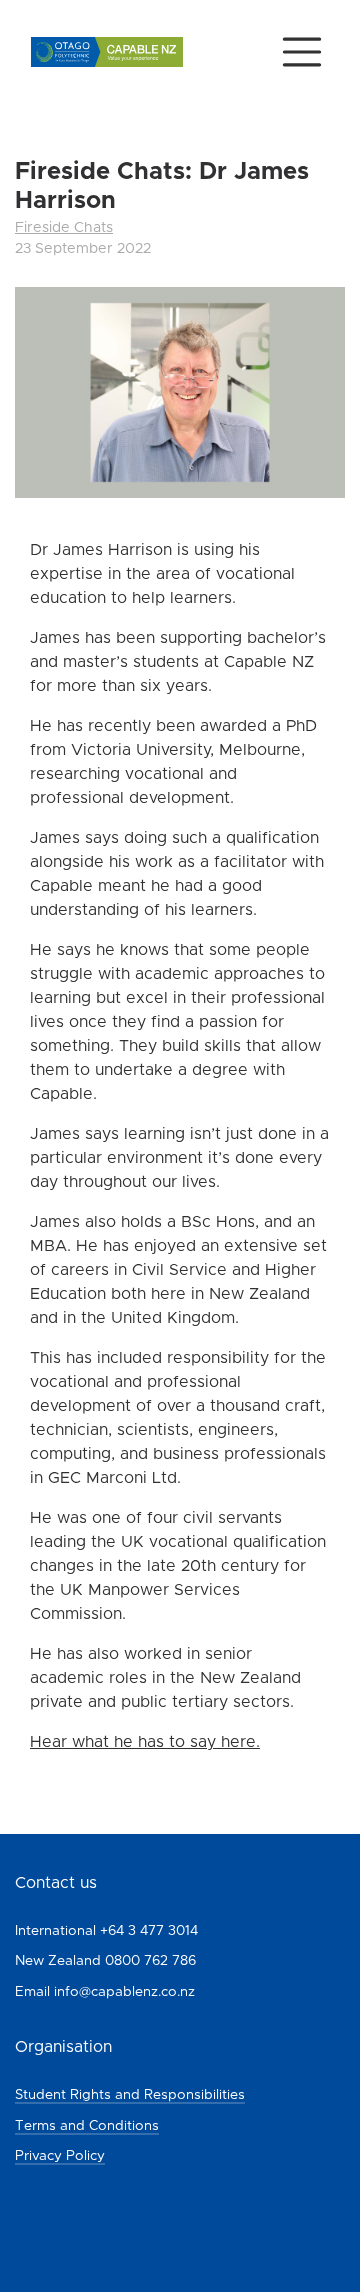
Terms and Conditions (87, 2126)
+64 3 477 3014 (149, 1931)
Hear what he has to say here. (145, 1742)
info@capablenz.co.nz (124, 1992)
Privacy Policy (60, 2156)
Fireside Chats (64, 228)
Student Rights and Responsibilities (130, 2095)
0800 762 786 (150, 1961)
